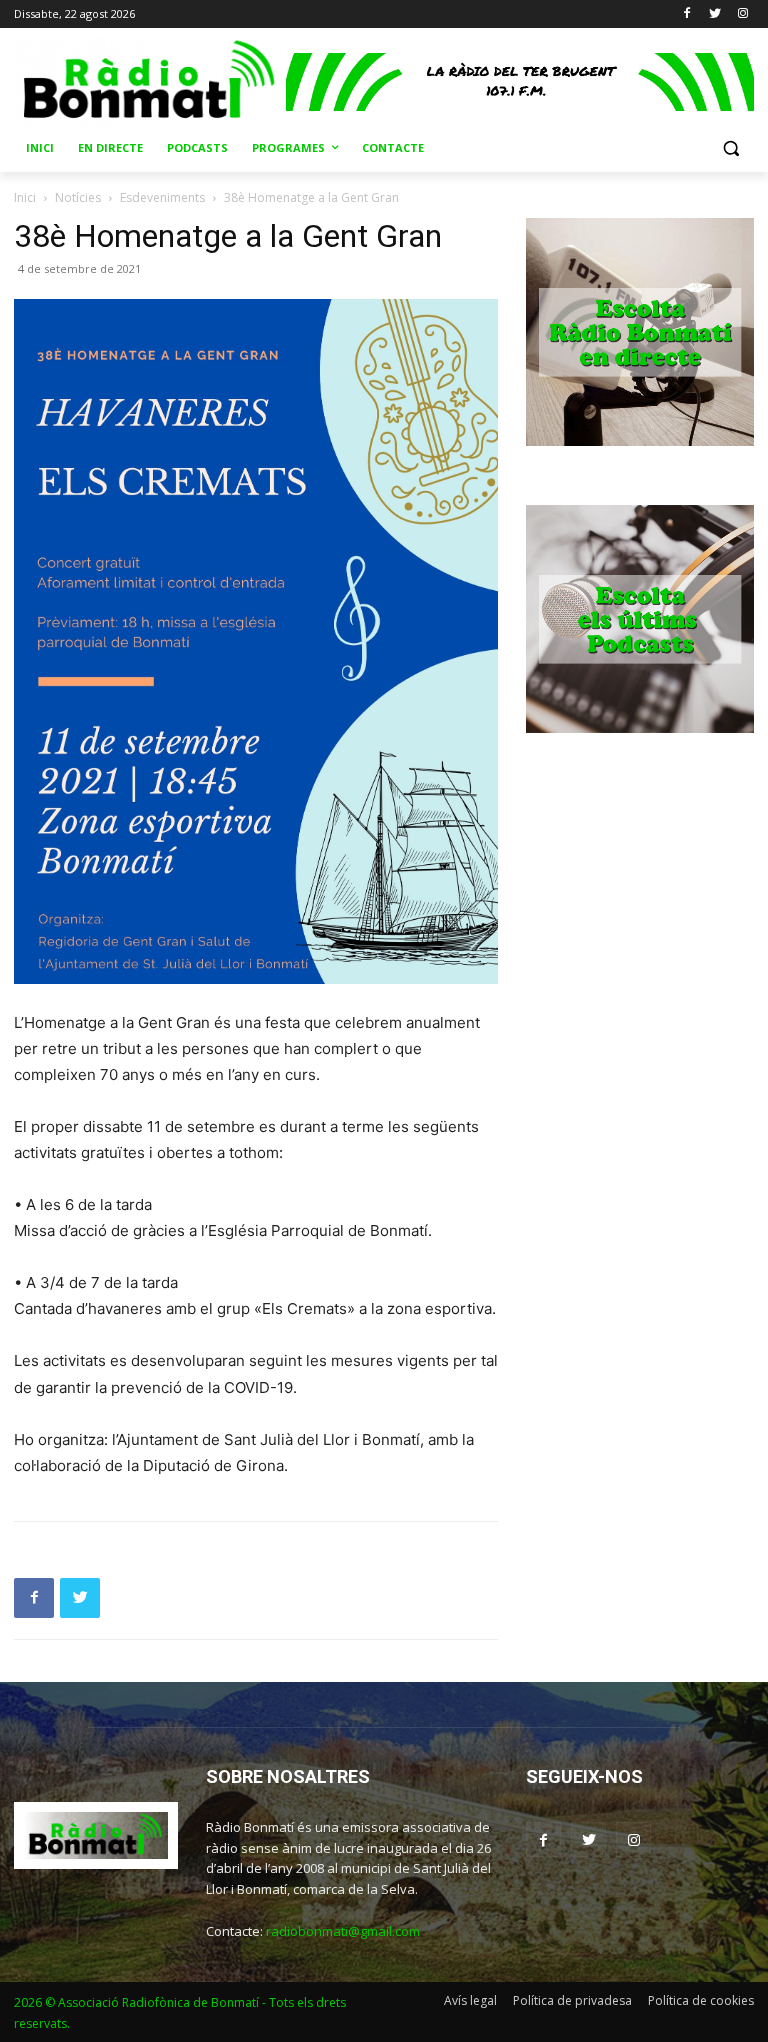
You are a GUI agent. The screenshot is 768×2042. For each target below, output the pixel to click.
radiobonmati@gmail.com (343, 1931)
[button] (730, 148)
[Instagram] (742, 14)
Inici (25, 197)
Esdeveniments (162, 197)
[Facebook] (687, 14)
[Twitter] (714, 14)
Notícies (78, 197)
